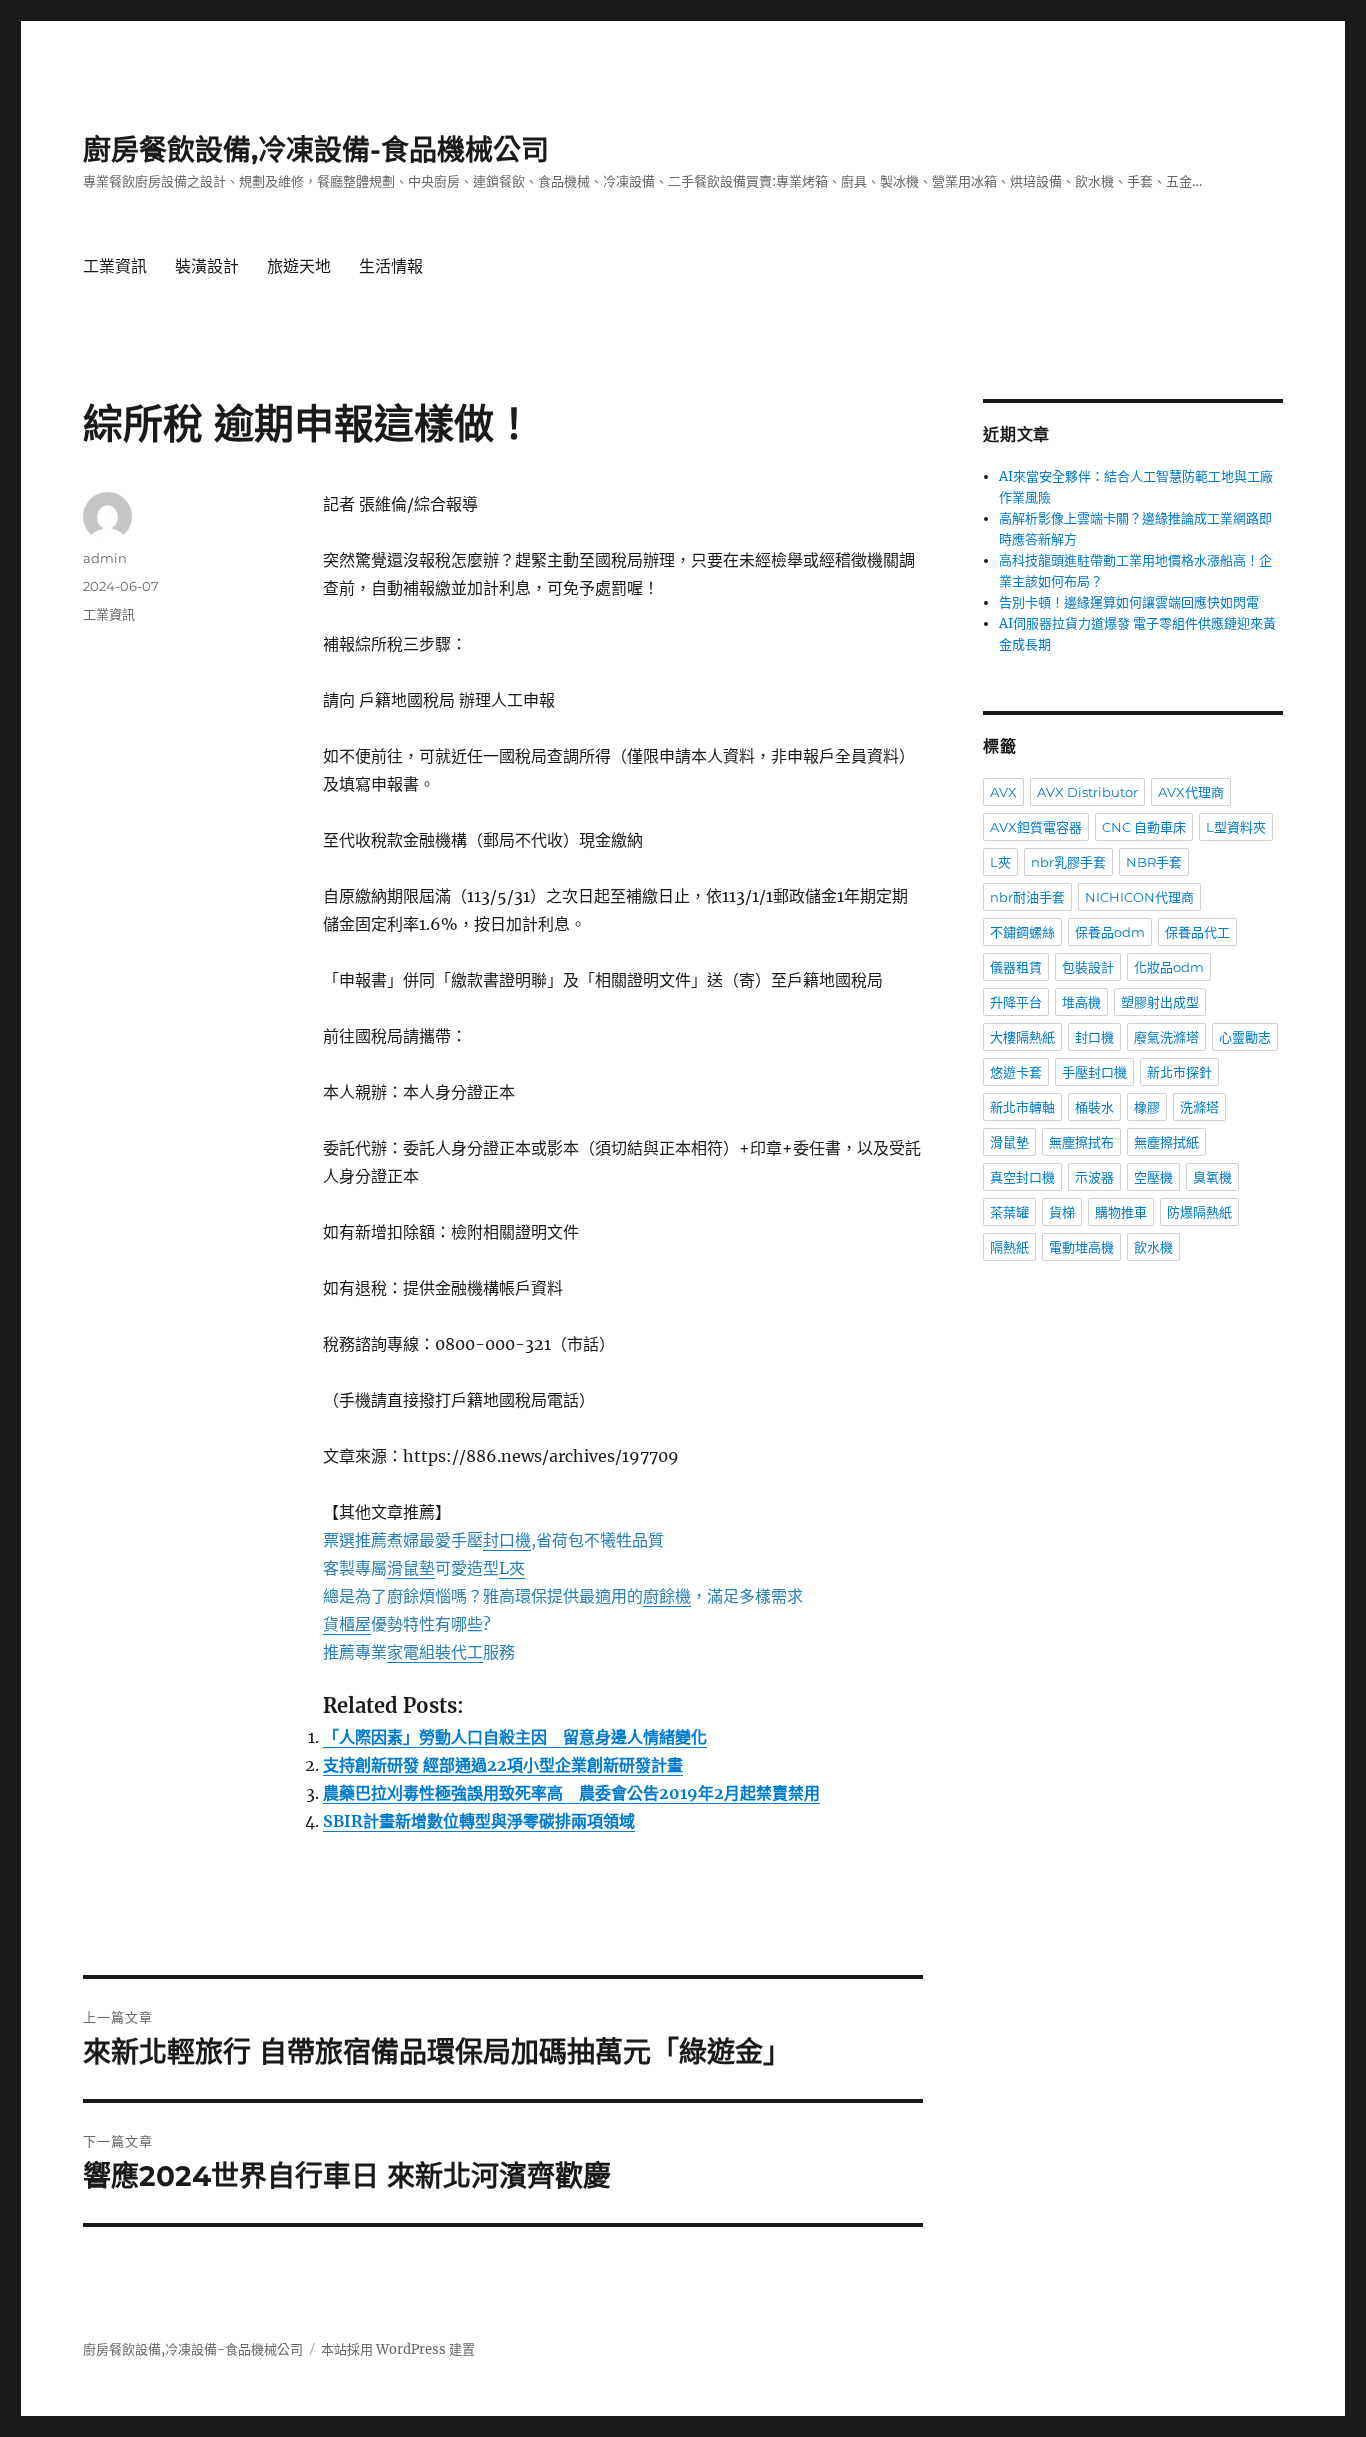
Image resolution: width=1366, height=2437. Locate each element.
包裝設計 (1088, 967)
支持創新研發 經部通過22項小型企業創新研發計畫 (503, 1765)
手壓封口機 (1094, 1072)
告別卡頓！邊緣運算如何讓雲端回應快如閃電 (1129, 602)
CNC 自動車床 (1144, 827)
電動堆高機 (1081, 1247)
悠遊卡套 (1016, 1072)
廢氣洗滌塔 (1166, 1037)
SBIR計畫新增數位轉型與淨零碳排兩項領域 (479, 1821)
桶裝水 (1094, 1107)
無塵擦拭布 (1081, 1142)
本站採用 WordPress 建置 (398, 2349)
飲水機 (1153, 1247)
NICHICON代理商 (1139, 897)
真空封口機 (1022, 1177)
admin (105, 558)
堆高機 (1081, 1002)
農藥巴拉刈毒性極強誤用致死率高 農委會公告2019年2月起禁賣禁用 (571, 1793)
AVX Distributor (1087, 792)
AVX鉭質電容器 (1036, 827)
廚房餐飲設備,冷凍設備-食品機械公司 (316, 150)
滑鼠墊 (1009, 1142)
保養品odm (1110, 932)
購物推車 (1121, 1212)
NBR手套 (1154, 862)
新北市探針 (1179, 1072)
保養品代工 (1197, 932)
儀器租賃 (1016, 967)
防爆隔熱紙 (1199, 1212)
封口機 (1094, 1037)
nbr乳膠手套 (1068, 862)
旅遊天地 (299, 266)
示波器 (1094, 1177)
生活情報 (391, 266)
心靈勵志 (1245, 1037)
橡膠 (1147, 1107)
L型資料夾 (1236, 827)
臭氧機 (1212, 1177)
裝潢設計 (207, 266)
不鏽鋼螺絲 (1022, 932)
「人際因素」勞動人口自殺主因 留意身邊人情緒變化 (515, 1737)
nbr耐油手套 (1027, 897)
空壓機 (1153, 1177)
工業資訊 (115, 266)
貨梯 (1062, 1212)
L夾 (1000, 862)
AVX (1003, 792)
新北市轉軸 (1022, 1107)
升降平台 (1016, 1002)
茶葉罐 (1009, 1212)
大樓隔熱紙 (1022, 1037)
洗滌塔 (1199, 1107)
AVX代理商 (1191, 792)
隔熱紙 (1009, 1247)
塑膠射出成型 (1160, 1002)
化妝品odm (1169, 967)
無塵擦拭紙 (1166, 1142)
